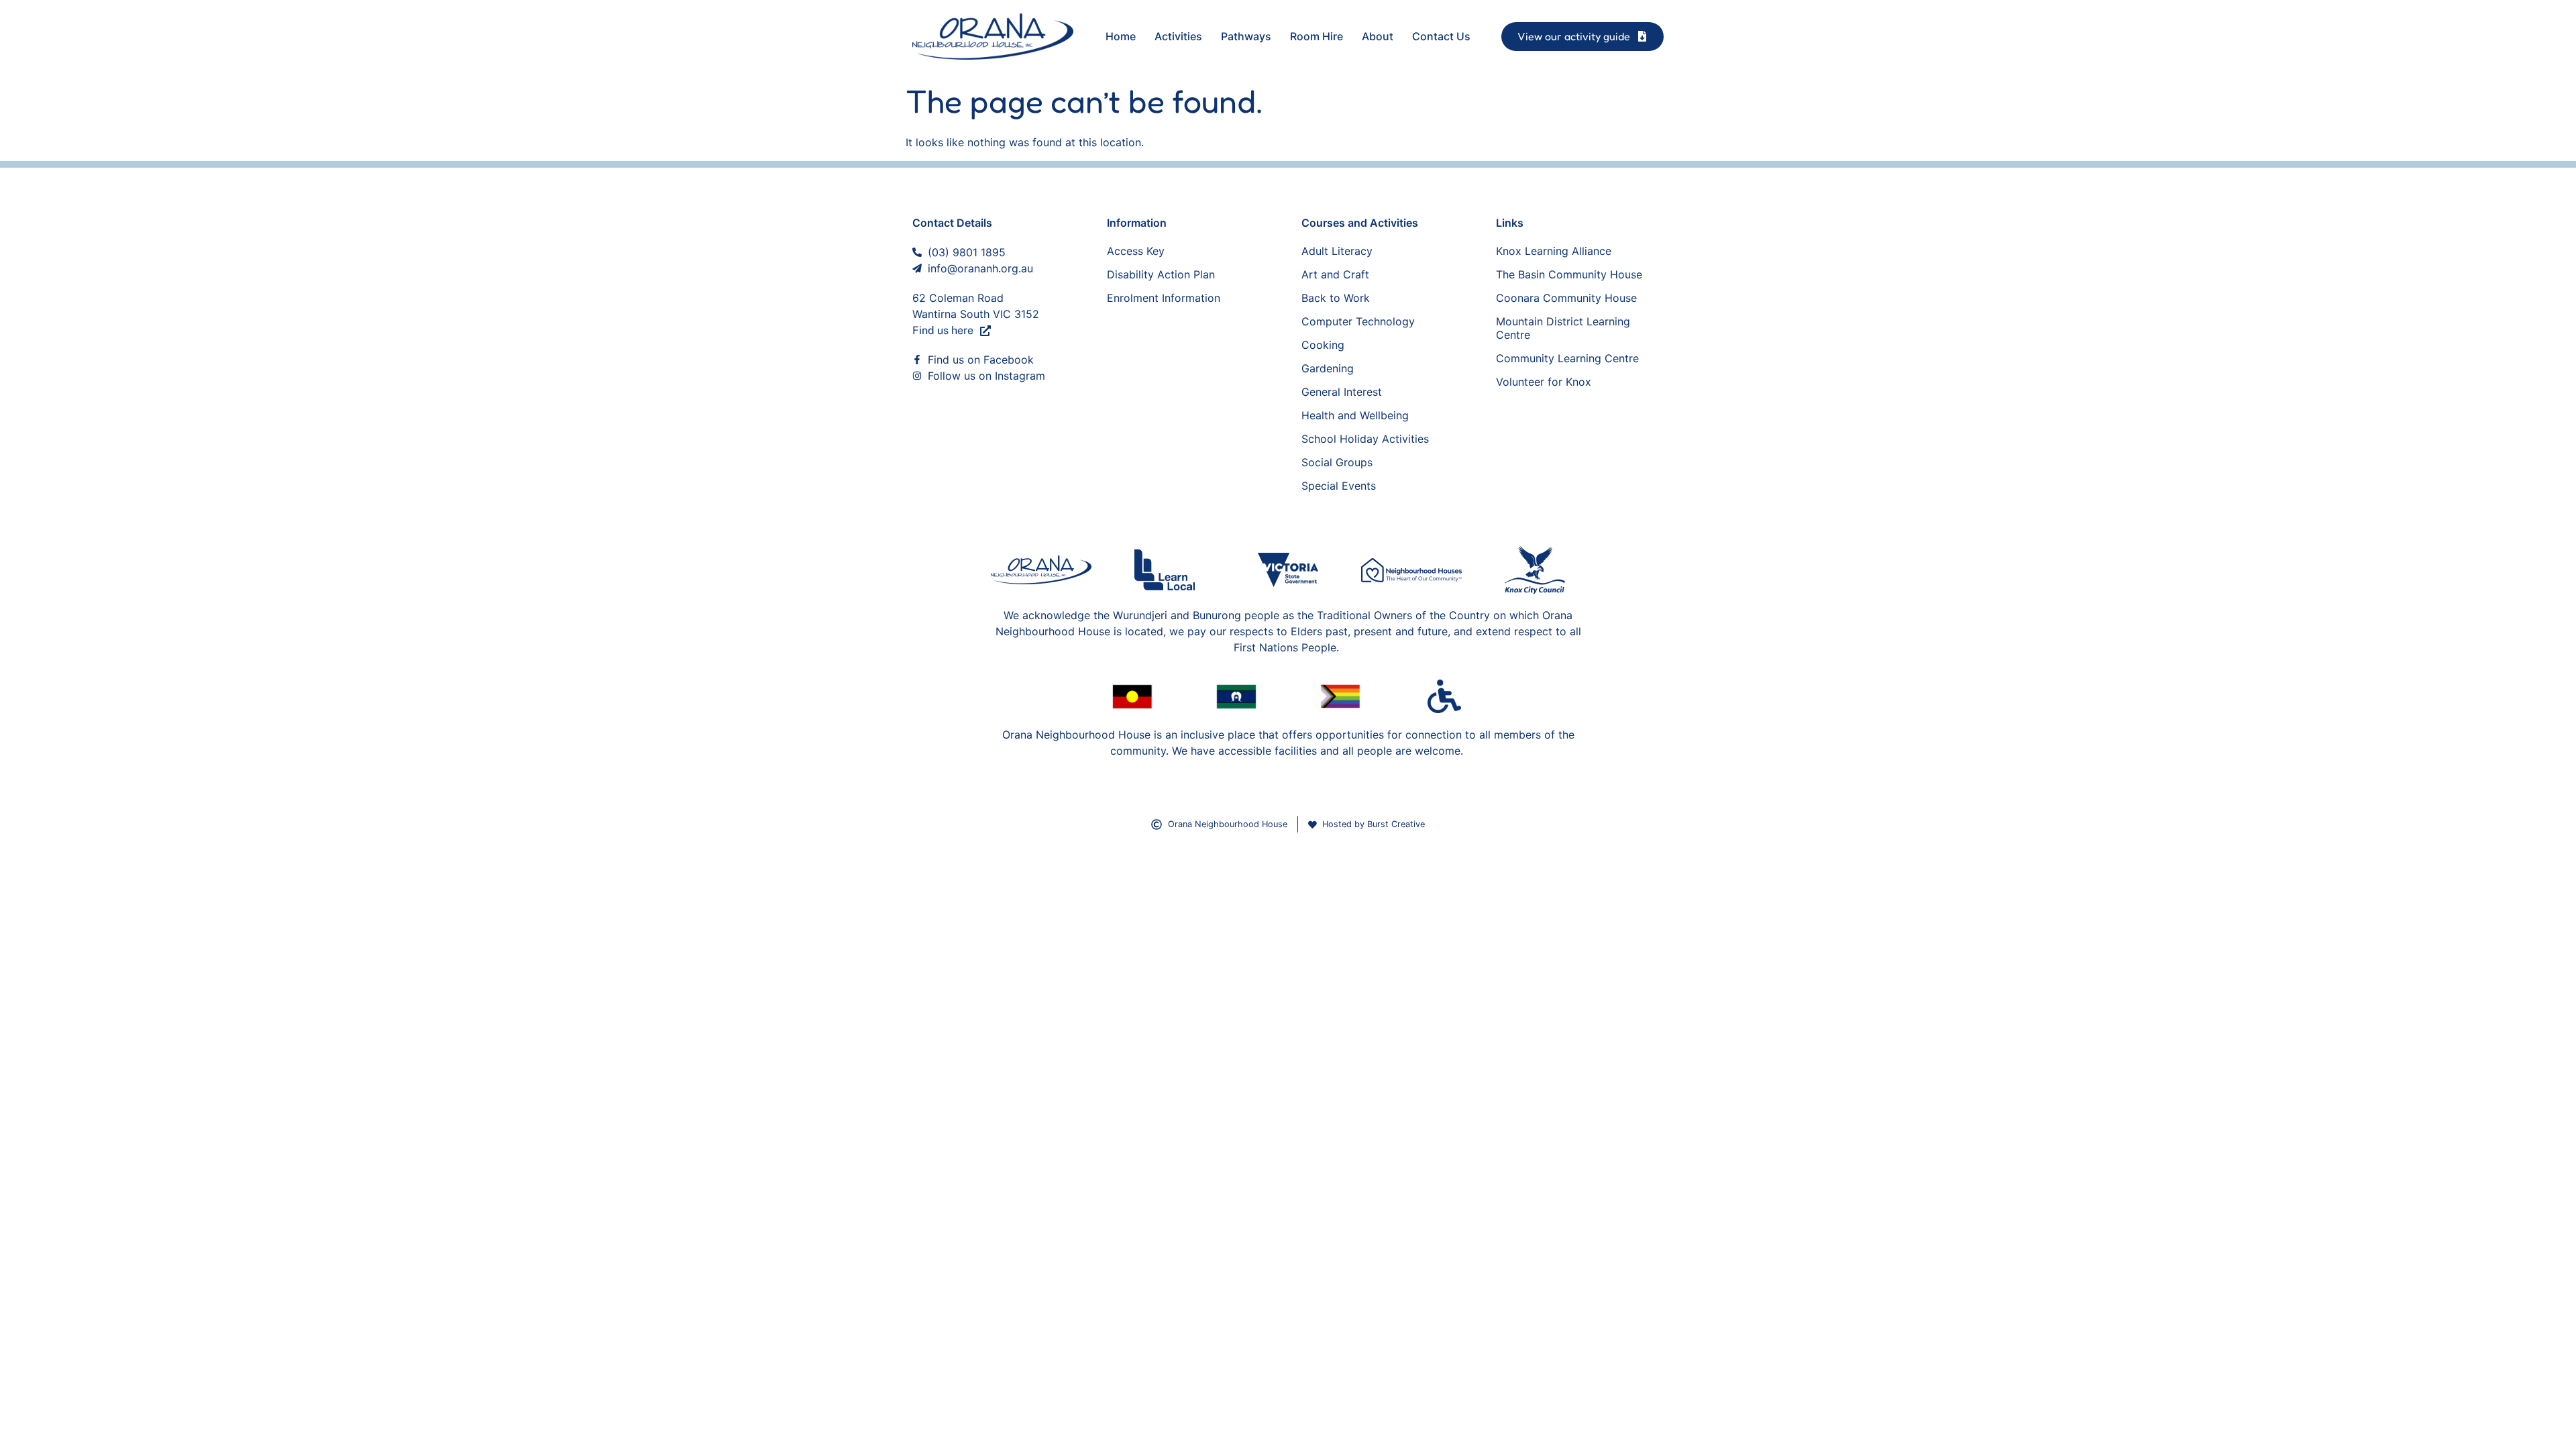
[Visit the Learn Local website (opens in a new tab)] (1165, 570)
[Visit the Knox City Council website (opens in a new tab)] (1535, 570)
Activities (1178, 36)
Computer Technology (1358, 321)
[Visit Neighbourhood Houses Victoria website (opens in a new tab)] (1411, 570)
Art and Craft (1335, 274)
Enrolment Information (1164, 298)
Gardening (1328, 368)
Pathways (1246, 36)
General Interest (1342, 392)
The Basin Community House (1569, 274)
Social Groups (1337, 462)
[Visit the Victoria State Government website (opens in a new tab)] (1288, 570)
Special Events (1339, 486)
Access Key (1136, 251)
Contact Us (1441, 36)
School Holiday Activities (1365, 439)
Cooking (1323, 345)
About (1378, 36)
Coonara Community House (1566, 298)
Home (1121, 36)
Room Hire (1317, 36)
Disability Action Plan (1161, 274)
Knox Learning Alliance (1554, 251)
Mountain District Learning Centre (1563, 328)
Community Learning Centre (1567, 358)
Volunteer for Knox (1544, 382)
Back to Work (1336, 298)
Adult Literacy (1337, 251)
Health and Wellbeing (1355, 415)
